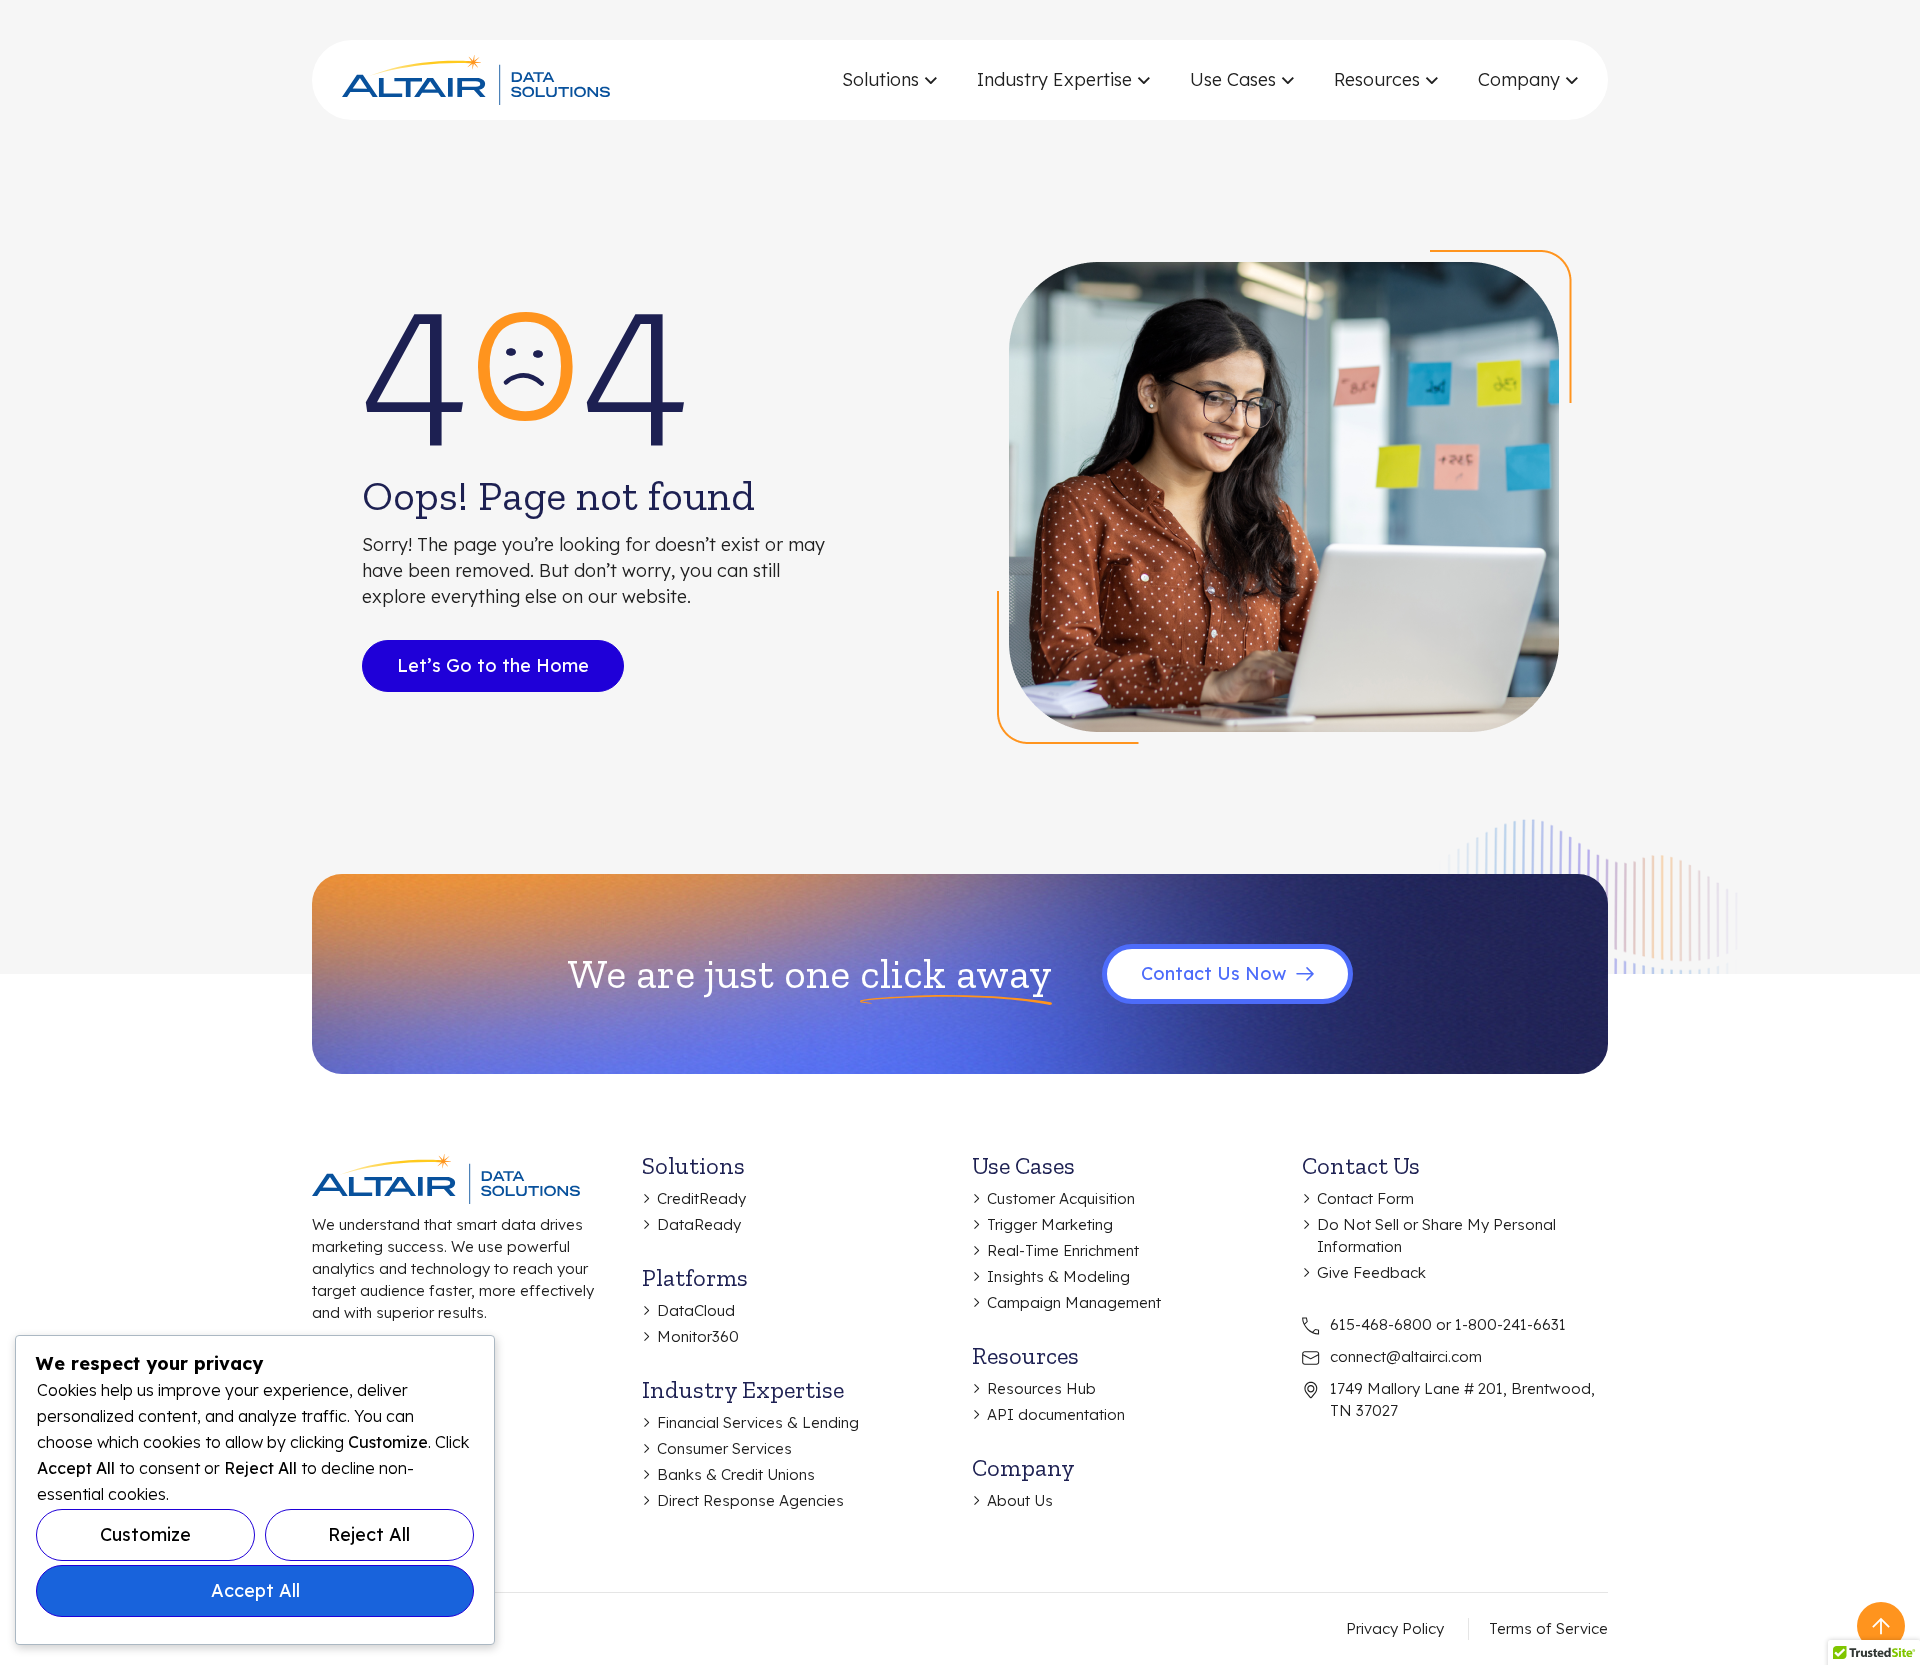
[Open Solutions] (930, 80)
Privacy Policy (1395, 1628)
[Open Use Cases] (1287, 80)
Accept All (255, 1590)
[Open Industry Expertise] (1143, 80)
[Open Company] (1571, 80)
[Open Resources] (1431, 80)
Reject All (369, 1534)
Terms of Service (1548, 1628)
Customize (145, 1534)
